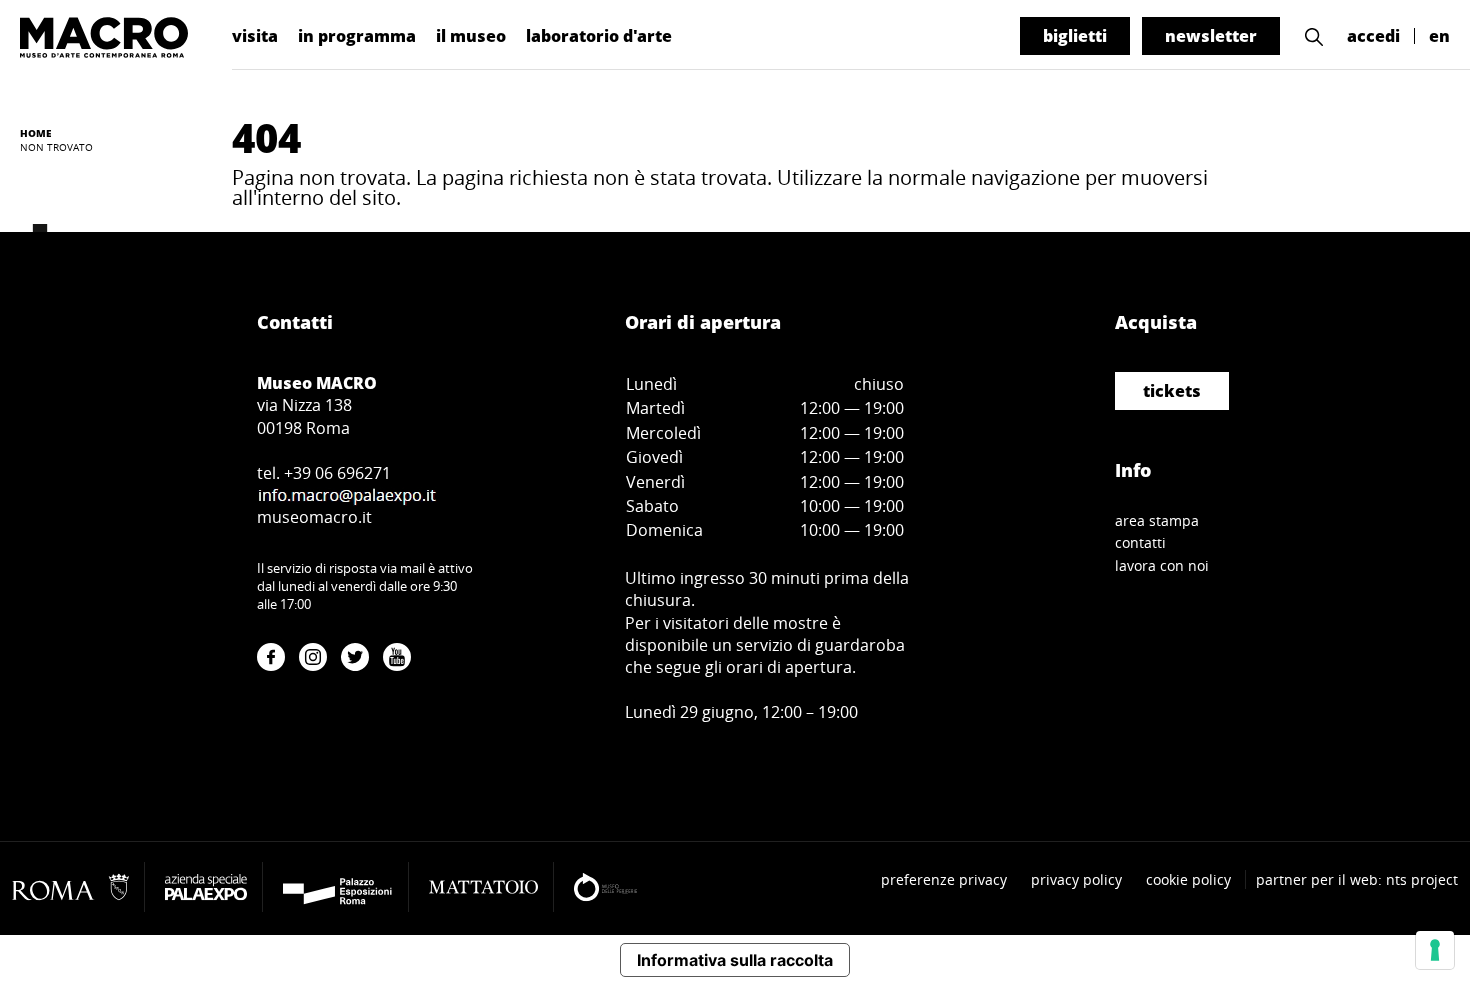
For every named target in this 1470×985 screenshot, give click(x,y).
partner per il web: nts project (1357, 879)
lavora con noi (1162, 565)
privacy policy (1076, 879)
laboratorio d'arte (599, 36)
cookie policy (1188, 879)
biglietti (1075, 36)
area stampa (1157, 520)
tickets (1172, 391)
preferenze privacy (944, 879)
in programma (357, 36)
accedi (1373, 36)
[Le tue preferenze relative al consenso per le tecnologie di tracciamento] (1435, 950)
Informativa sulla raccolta (735, 960)
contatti (1140, 542)
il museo (471, 36)
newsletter (1211, 36)
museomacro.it (314, 517)
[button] (1314, 36)
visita (255, 36)
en (1439, 36)
